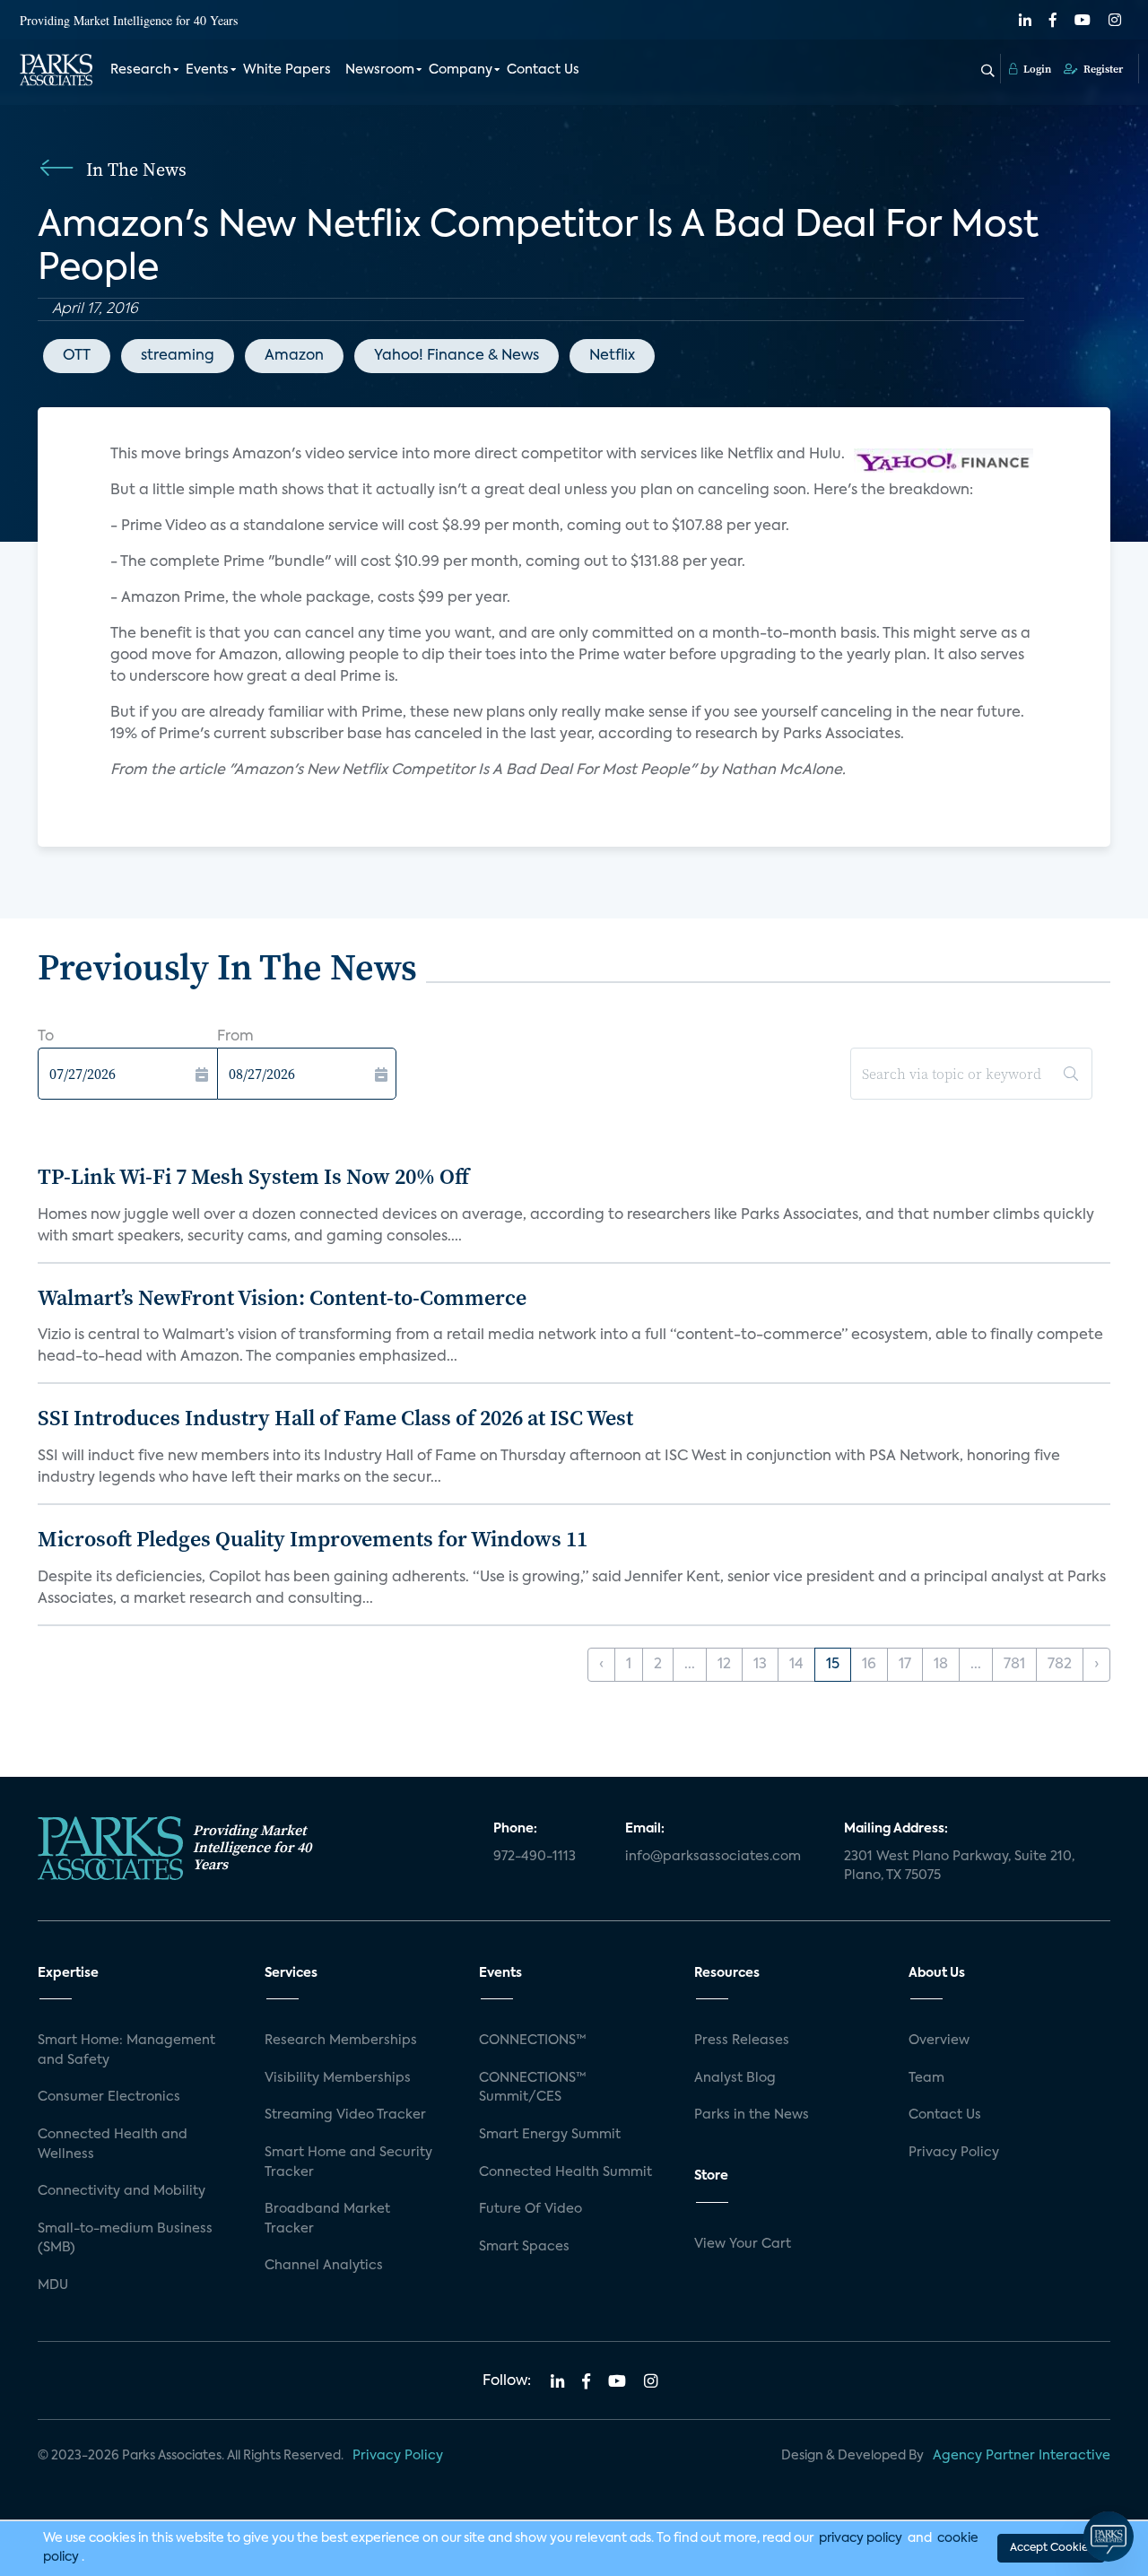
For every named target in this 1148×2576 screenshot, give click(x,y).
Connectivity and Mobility (122, 2191)
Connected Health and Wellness (113, 2145)
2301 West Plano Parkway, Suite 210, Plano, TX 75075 (959, 1867)
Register (1102, 69)
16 (869, 1665)
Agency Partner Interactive (1022, 2456)
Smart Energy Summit (550, 2135)
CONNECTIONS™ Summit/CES (533, 2088)
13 (760, 1665)
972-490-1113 (535, 1857)
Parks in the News (752, 2115)
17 (905, 1665)
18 (941, 1665)
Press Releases (742, 2041)
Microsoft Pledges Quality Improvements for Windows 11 (313, 1539)
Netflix (612, 356)
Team (926, 2078)
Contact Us (543, 70)
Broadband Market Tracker (327, 2219)
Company (461, 70)
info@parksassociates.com (713, 1857)
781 (1014, 1665)
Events (207, 70)
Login (1036, 69)
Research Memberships (341, 2041)
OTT (77, 356)
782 (1060, 1665)
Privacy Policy (954, 2153)
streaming (178, 356)
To (46, 1037)
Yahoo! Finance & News (457, 356)
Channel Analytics (324, 2266)
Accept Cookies (1051, 2548)
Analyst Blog (735, 2078)
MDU (53, 2285)
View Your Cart (743, 2244)
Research (141, 70)
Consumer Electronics (109, 2097)
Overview (939, 2041)
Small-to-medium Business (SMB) (125, 2239)
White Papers (287, 70)
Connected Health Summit (565, 2172)
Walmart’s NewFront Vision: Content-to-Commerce (282, 1297)
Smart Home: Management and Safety (126, 2050)
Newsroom (380, 70)
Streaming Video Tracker (345, 2115)
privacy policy (861, 2538)
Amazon (294, 356)
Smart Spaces (524, 2247)
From (235, 1037)
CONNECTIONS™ (533, 2041)
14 (796, 1665)
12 (724, 1665)
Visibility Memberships (338, 2078)
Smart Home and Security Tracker (348, 2163)
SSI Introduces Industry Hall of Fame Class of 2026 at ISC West (335, 1418)
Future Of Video (531, 2209)
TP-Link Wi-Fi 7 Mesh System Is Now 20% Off (253, 1176)
